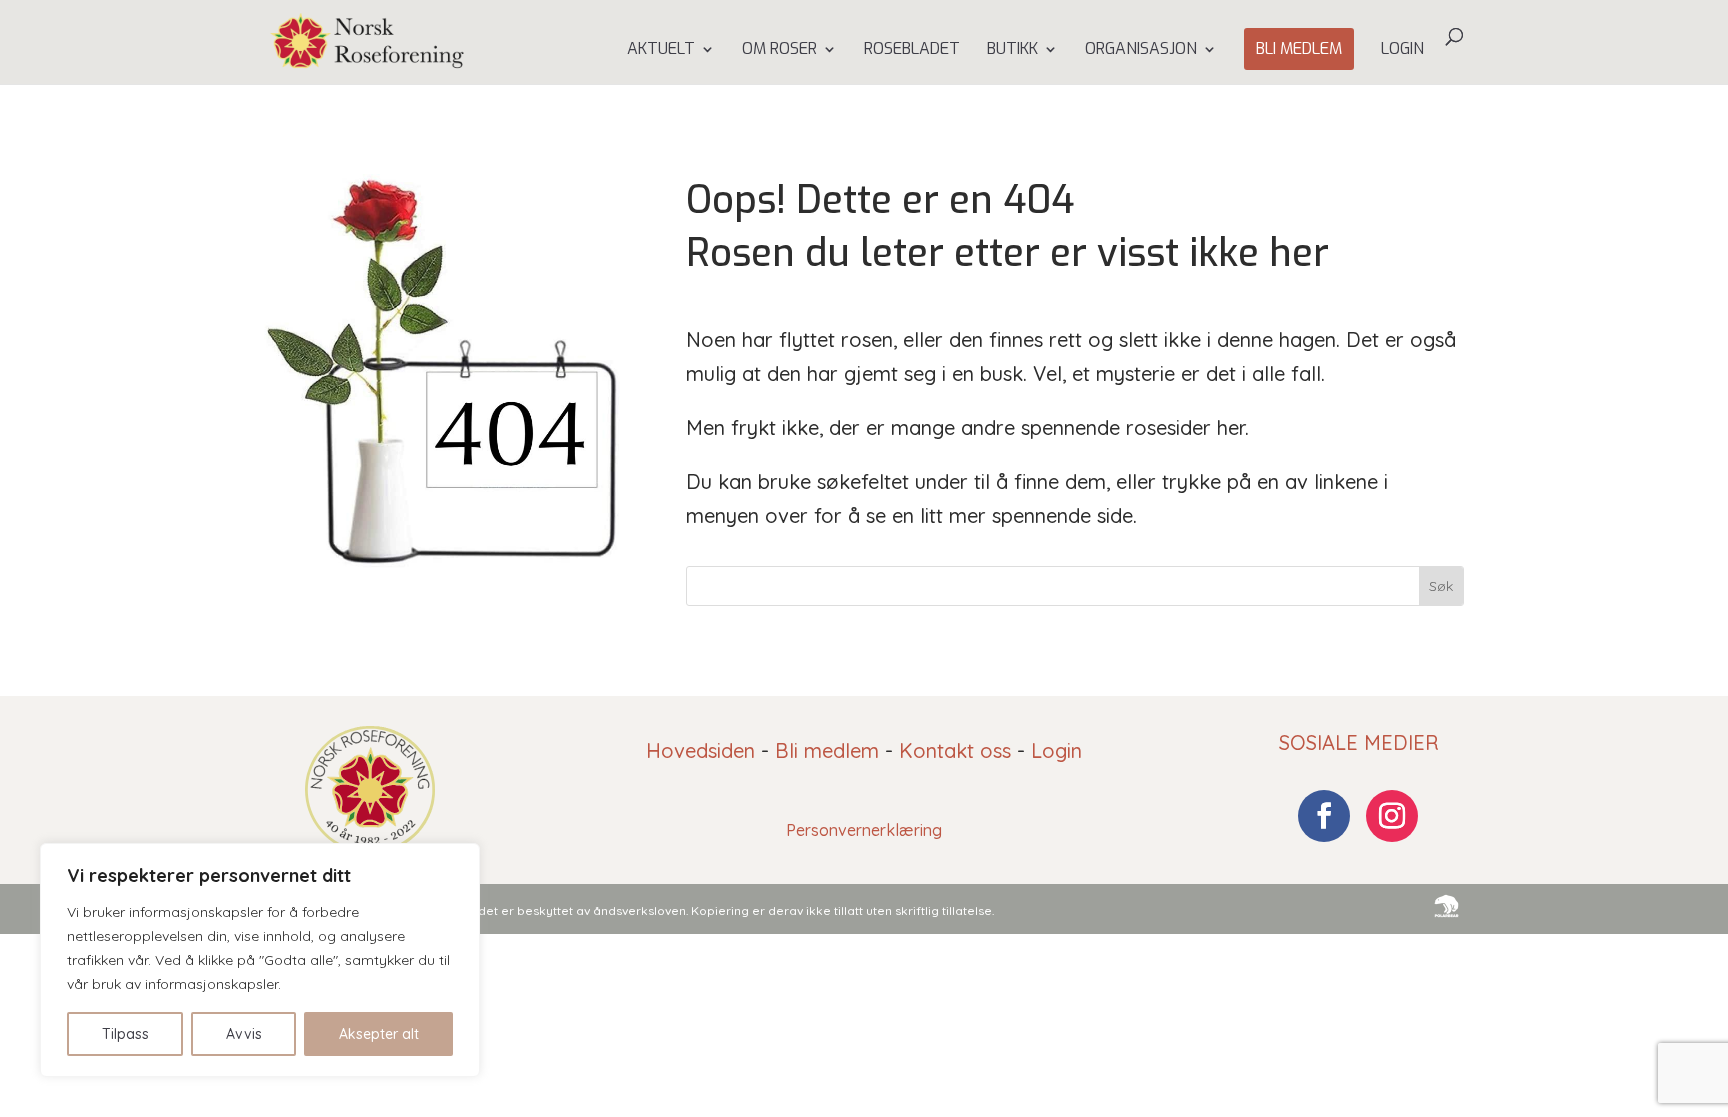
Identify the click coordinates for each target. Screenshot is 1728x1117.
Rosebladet (912, 50)
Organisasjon (1141, 50)
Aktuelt (661, 50)
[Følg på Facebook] (1324, 816)
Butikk (1012, 50)
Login (1402, 50)
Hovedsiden (700, 750)
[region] (260, 960)
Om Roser (779, 50)
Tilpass (125, 1034)
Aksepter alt (379, 1034)
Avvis (244, 1034)
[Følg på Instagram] (1392, 816)
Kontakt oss (955, 750)
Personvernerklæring (864, 830)
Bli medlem (1299, 48)
